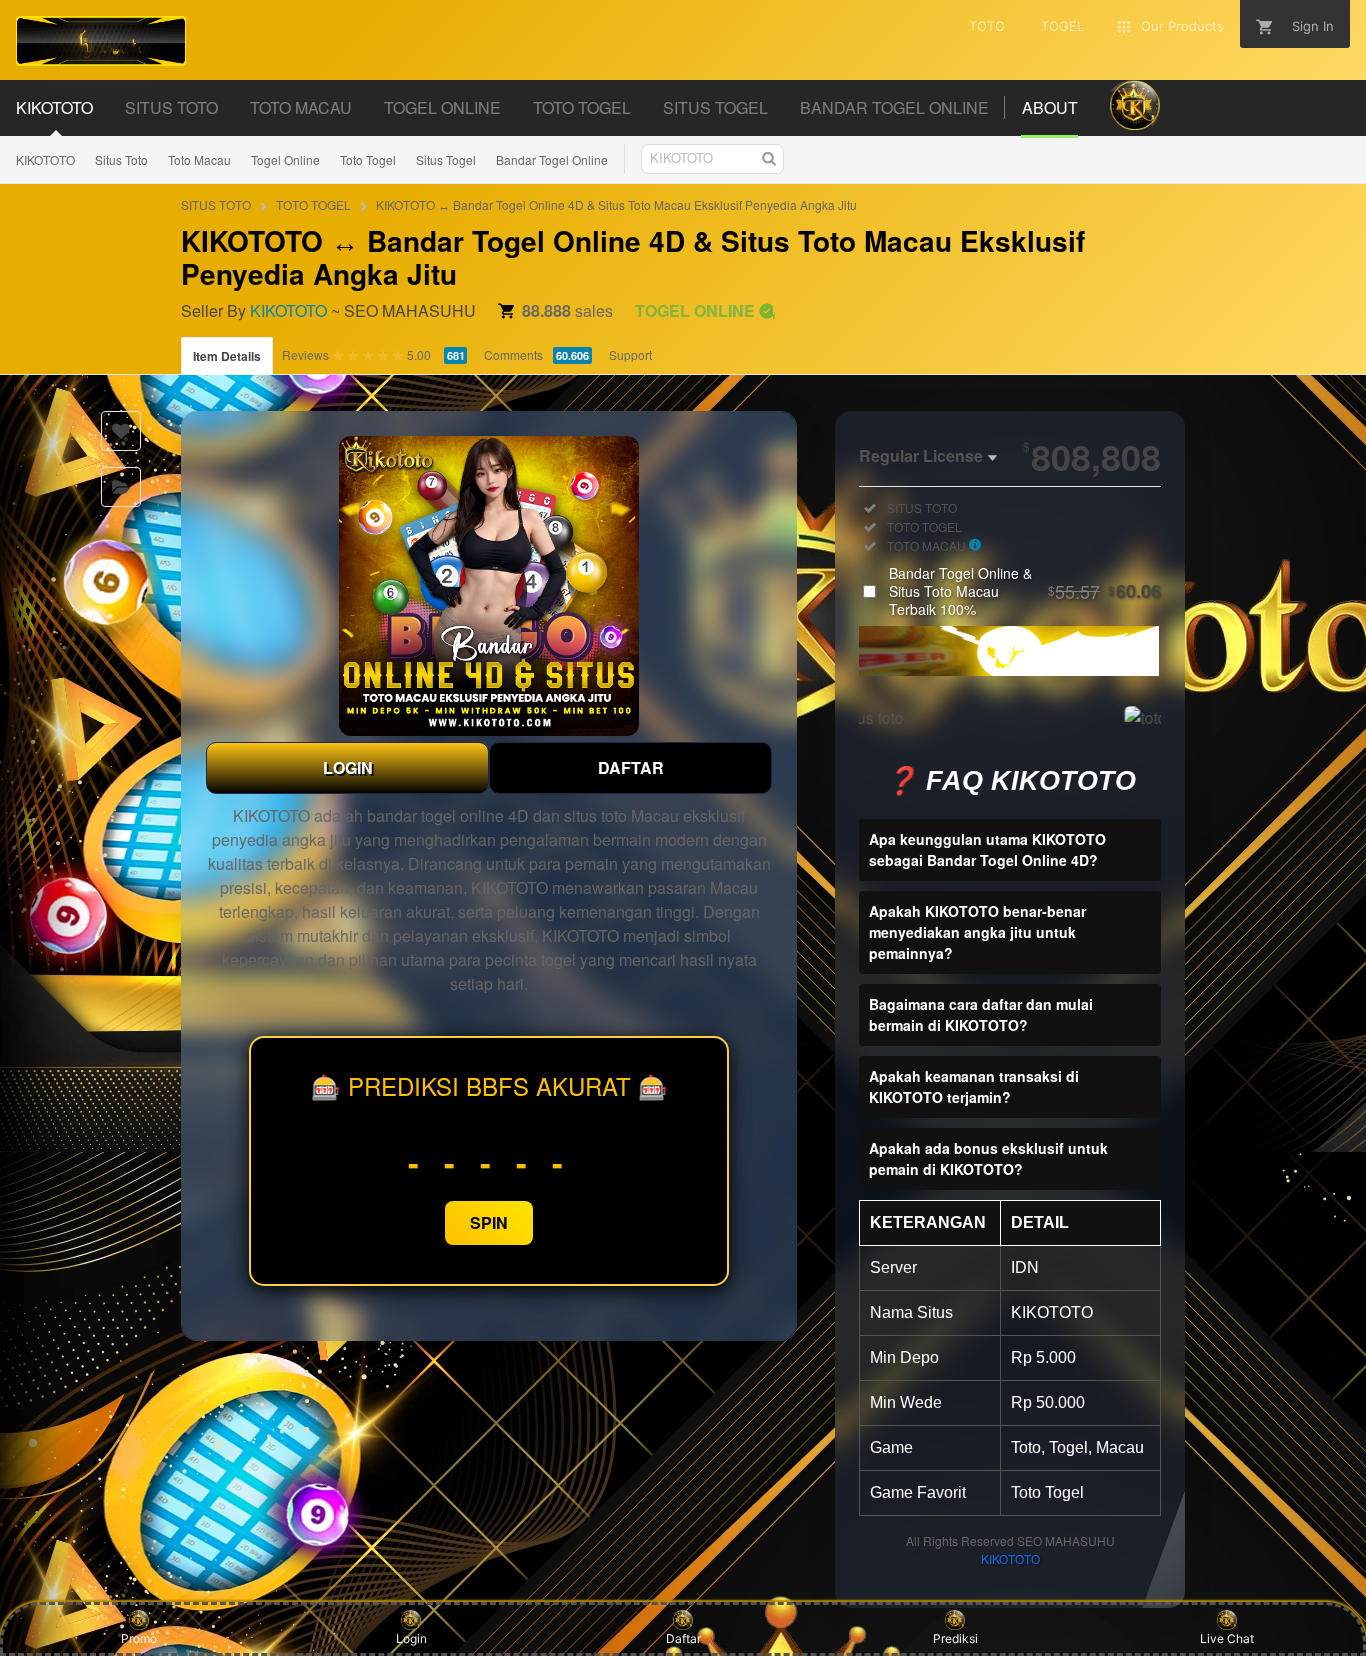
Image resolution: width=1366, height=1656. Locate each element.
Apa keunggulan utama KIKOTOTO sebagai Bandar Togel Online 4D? (987, 849)
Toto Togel (368, 159)
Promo (139, 1638)
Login (411, 1638)
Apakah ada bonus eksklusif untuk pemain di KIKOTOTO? (988, 1158)
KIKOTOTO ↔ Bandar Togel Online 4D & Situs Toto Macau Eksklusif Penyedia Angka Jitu (616, 204)
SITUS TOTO (216, 204)
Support (630, 354)
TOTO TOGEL (313, 204)
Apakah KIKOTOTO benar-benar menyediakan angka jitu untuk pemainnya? (977, 932)
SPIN (489, 1222)
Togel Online (285, 159)
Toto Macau (199, 159)
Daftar (683, 1638)
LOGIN (348, 767)
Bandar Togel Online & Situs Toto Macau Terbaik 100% (1025, 591)
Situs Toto (121, 159)
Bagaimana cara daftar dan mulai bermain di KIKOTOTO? (981, 1014)
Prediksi (955, 1638)
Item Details (227, 356)
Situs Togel (446, 159)
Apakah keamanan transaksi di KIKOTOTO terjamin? (974, 1086)
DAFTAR (631, 767)
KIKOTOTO (45, 159)
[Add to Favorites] (121, 431)
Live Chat (1227, 1638)
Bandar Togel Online (552, 159)
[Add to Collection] (121, 487)
